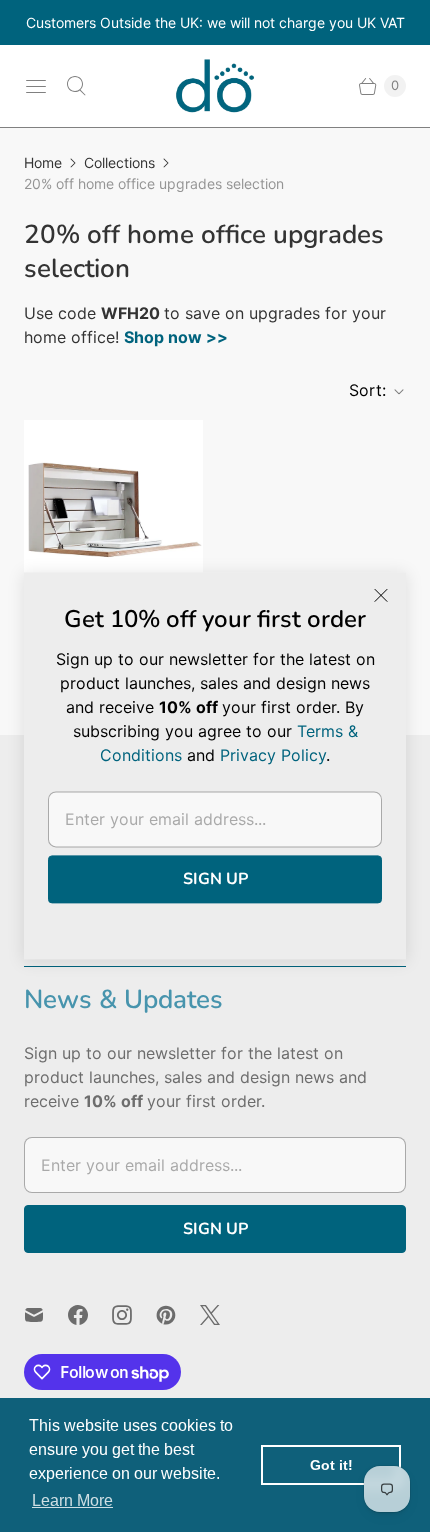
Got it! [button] (331, 1465)
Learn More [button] (72, 1500)
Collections (119, 162)
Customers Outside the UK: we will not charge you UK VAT (215, 22)
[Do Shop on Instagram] (134, 1315)
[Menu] (36, 86)
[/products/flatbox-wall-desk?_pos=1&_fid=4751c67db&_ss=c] (113, 509)
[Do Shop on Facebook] (90, 1315)
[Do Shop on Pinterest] (178, 1315)
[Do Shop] (215, 86)
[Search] (76, 86)
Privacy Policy (273, 755)
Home (43, 162)
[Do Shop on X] (222, 1315)
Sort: (361, 390)
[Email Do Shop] (46, 1315)
